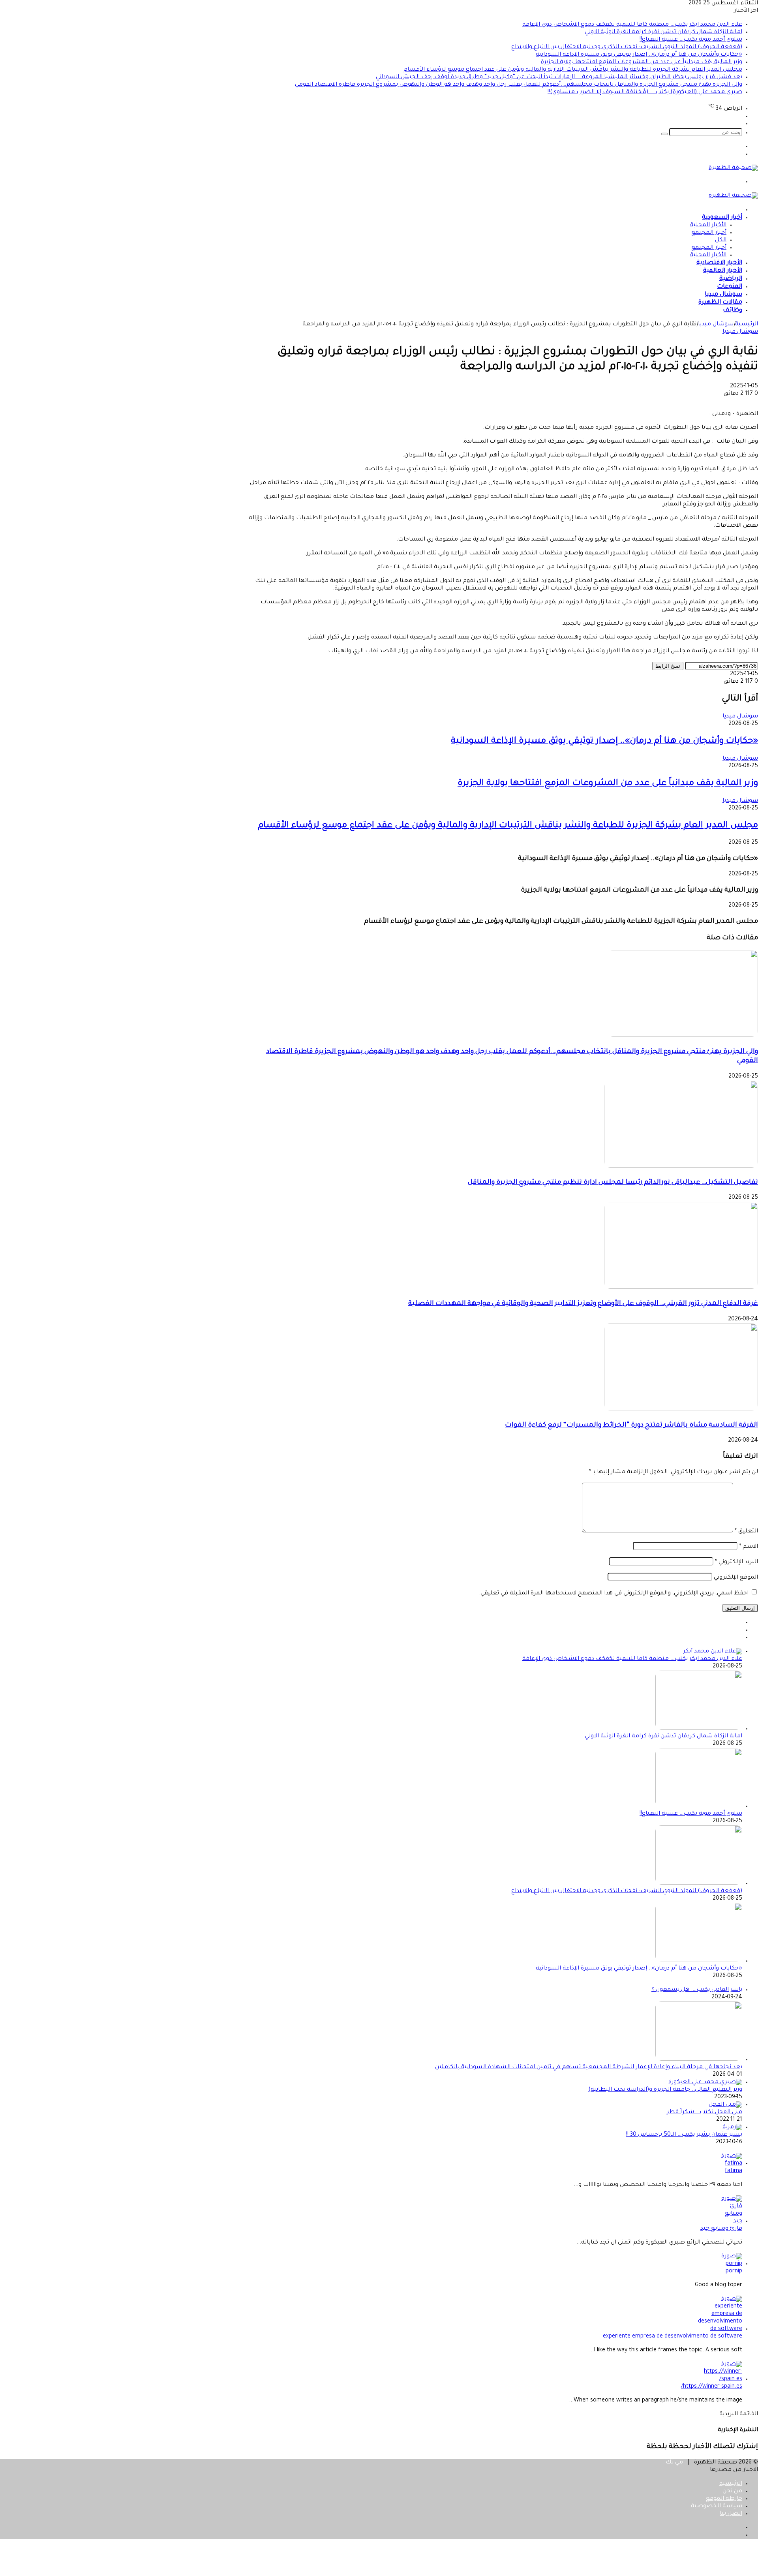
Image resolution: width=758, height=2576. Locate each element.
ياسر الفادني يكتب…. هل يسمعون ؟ (697, 1990)
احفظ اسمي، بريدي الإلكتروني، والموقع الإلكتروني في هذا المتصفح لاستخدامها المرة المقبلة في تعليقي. (614, 1594)
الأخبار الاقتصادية (719, 263)
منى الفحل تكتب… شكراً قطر (705, 2112)
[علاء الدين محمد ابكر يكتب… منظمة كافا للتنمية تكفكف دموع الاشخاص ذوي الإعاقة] (713, 1652)
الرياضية (731, 279)
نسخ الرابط (668, 666)
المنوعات (730, 287)
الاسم (749, 1547)
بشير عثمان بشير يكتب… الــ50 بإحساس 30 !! (684, 2135)
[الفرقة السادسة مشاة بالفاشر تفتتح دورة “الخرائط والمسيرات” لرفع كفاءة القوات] (681, 1410)
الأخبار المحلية (708, 225)
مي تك (674, 2463)
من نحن (732, 2492)
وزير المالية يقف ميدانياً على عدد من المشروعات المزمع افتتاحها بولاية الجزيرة (642, 62)
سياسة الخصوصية (717, 2507)
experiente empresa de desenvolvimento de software (673, 2337)
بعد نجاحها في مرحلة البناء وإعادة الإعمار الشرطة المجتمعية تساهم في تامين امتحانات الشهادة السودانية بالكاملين (589, 2067)
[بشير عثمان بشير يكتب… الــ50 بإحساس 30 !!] (732, 2127)
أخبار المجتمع (709, 233)
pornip (734, 2272)
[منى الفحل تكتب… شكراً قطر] (725, 2105)
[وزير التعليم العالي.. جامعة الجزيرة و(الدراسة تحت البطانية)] (705, 2082)
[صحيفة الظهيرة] (733, 168)
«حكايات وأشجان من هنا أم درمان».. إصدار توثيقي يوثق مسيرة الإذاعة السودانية (639, 55)
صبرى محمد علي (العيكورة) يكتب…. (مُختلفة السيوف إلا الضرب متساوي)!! (645, 92)
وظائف (733, 311)
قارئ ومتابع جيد (721, 2229)
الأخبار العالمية (723, 271)
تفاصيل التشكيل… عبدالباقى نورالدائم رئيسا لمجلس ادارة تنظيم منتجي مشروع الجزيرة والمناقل (613, 1183)
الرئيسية (747, 325)
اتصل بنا (731, 2514)
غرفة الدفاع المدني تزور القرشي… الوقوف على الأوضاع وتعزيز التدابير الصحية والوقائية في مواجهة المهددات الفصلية (583, 1304)
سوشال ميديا (723, 295)
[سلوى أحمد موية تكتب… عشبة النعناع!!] (699, 1806)
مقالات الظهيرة (720, 303)
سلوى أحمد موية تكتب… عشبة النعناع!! (691, 40)
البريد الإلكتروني (736, 1562)
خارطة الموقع (724, 2499)
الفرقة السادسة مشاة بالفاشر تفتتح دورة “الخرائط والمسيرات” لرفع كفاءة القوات (631, 1426)
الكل (721, 240)
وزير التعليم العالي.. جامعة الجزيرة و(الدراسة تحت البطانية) (665, 2090)
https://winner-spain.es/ (712, 2387)
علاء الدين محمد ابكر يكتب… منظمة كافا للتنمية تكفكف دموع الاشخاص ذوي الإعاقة (632, 25)
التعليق (746, 1532)
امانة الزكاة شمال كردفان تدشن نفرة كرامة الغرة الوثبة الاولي (663, 32)
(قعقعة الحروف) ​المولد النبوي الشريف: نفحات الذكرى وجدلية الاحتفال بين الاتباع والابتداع (627, 47)
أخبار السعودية (722, 218)
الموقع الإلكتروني (736, 1578)
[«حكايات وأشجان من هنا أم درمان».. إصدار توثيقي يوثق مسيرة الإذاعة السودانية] (699, 1961)
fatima (734, 2171)
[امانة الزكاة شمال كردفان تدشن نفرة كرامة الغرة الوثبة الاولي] (699, 1729)
